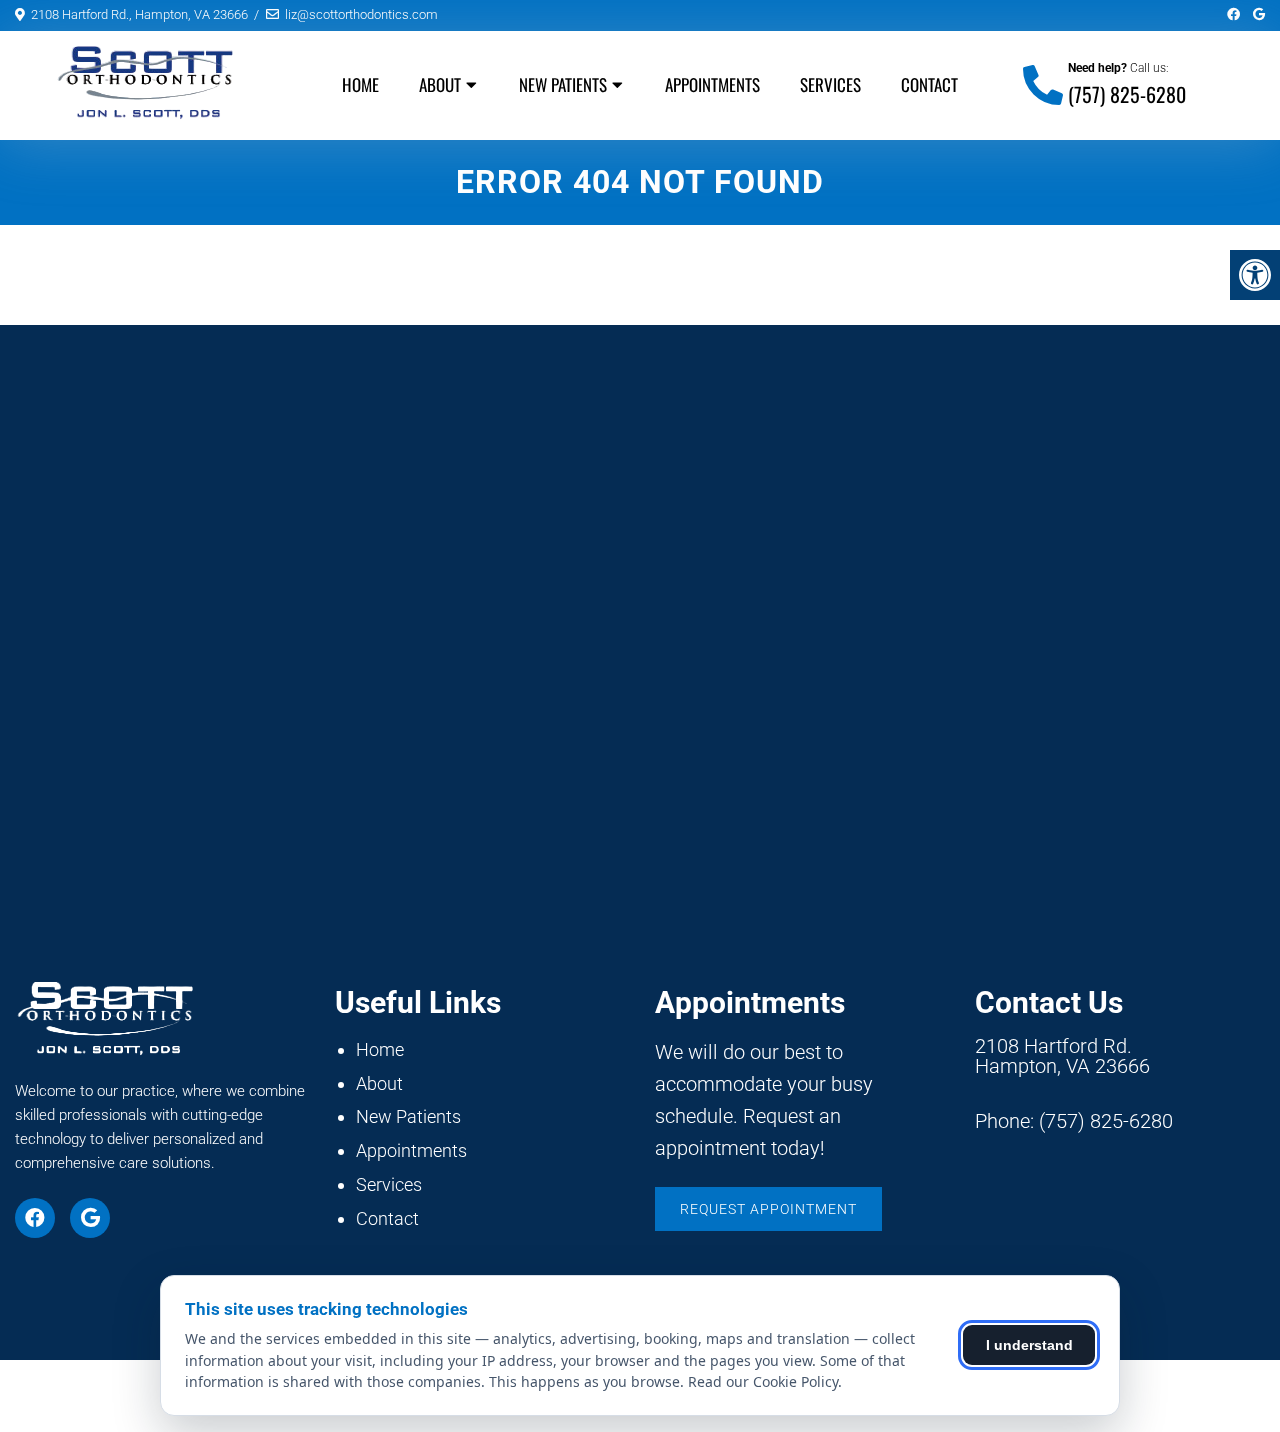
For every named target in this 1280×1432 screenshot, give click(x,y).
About (440, 84)
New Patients (563, 84)
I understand (1029, 1345)
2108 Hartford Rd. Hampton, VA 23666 (1062, 1056)
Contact (929, 84)
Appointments (712, 84)
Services (830, 84)
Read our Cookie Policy (763, 1381)
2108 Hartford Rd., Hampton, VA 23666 (139, 14)
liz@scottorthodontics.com (361, 14)
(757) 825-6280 (1127, 94)
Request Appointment (768, 1209)
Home (360, 84)
